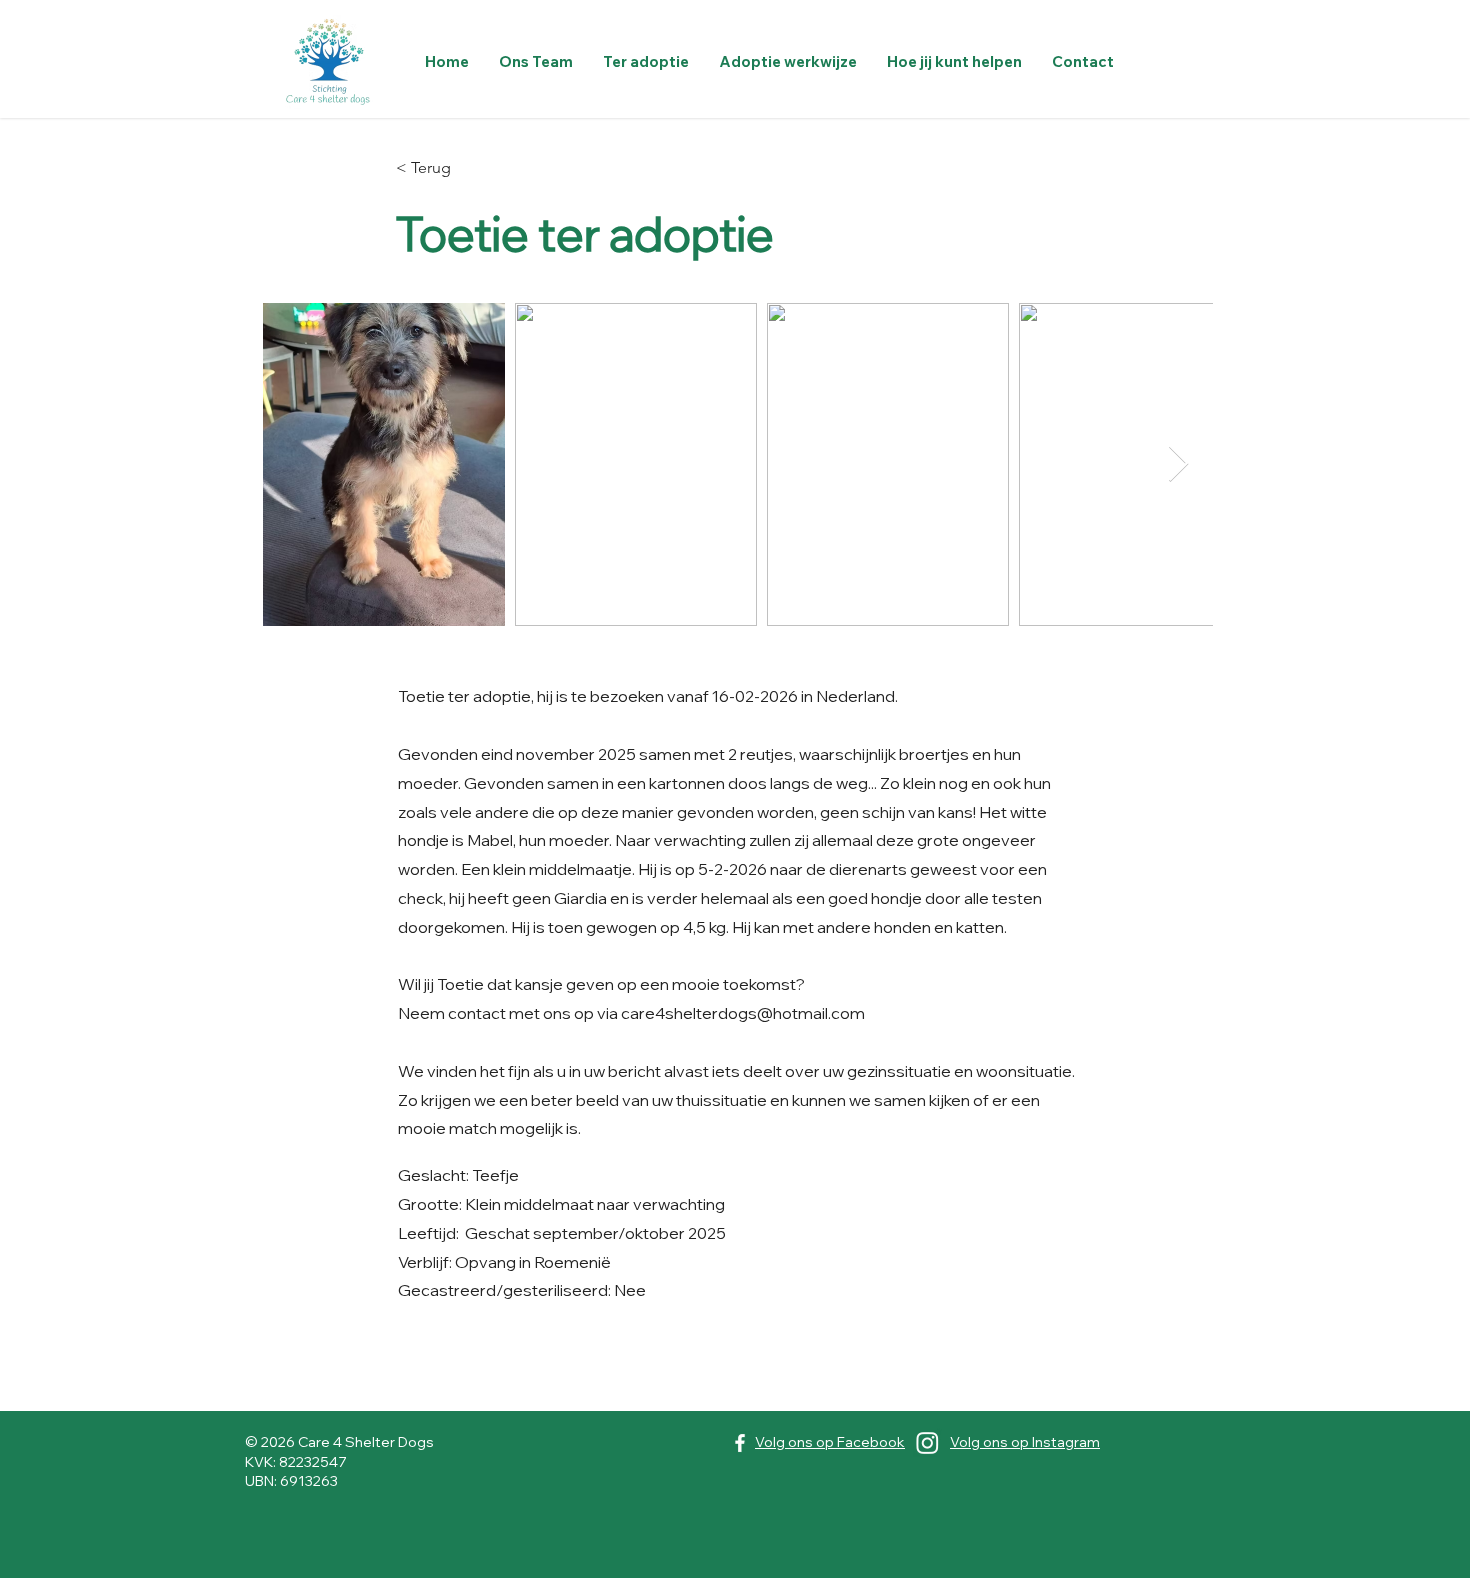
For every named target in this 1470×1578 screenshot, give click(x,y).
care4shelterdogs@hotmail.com (743, 1013)
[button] (646, 61)
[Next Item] (1178, 464)
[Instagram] (927, 1442)
